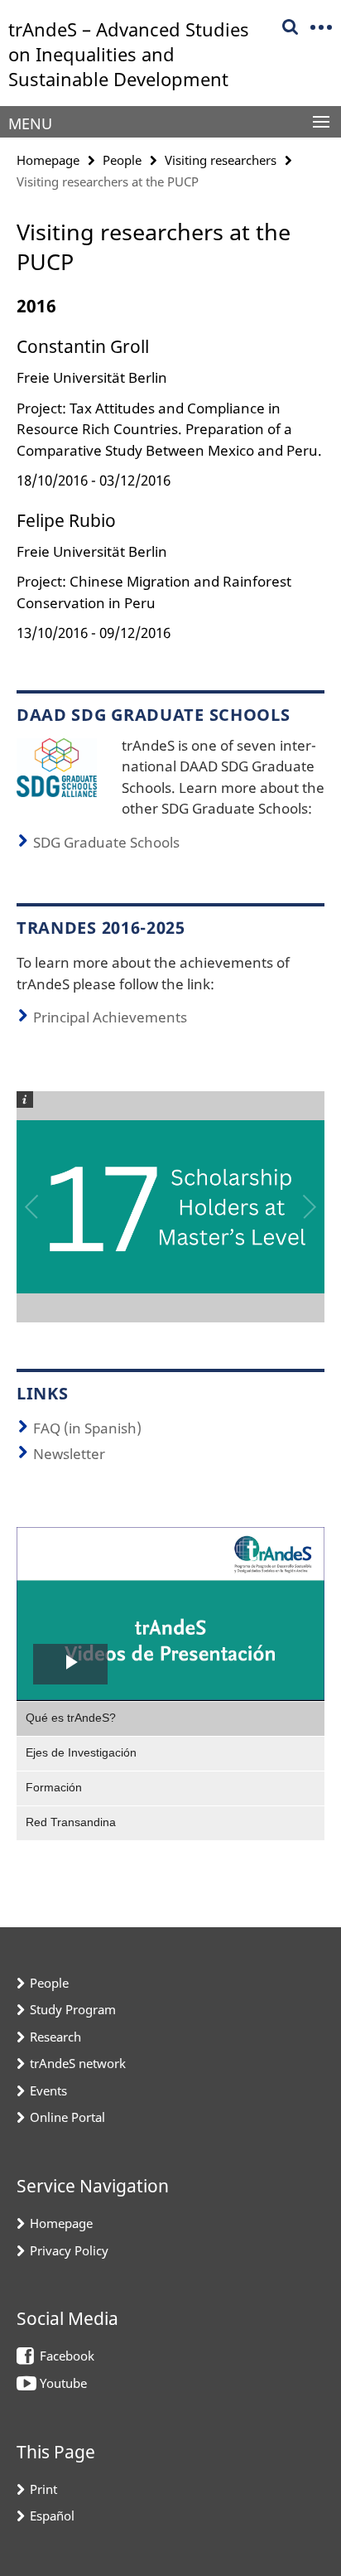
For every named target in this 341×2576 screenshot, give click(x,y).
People (122, 160)
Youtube (63, 2383)
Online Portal (67, 2117)
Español (52, 2516)
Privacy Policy (69, 2250)
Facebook (67, 2356)
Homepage (48, 160)
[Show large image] (57, 766)
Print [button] (43, 2489)
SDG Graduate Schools (106, 842)
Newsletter (69, 1454)
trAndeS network (78, 2063)
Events (48, 2090)
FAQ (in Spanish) (87, 1428)
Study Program (73, 2009)
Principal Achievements (110, 1017)
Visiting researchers (221, 160)
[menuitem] (170, 1718)
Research (55, 2037)
